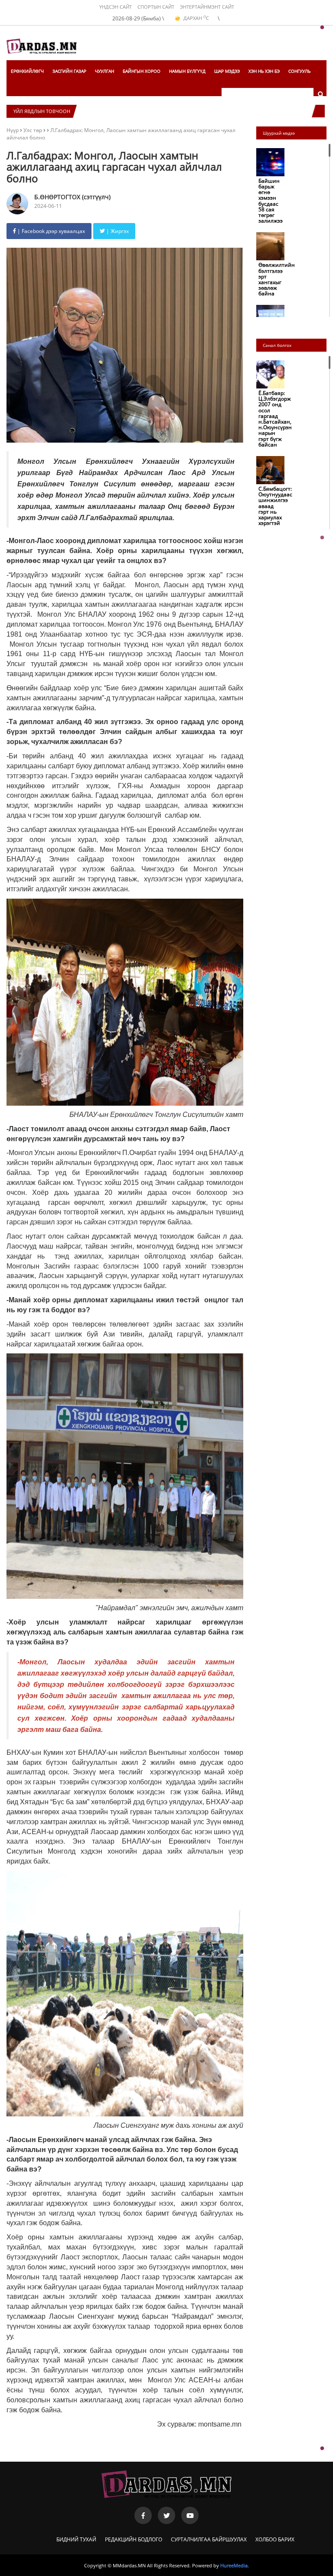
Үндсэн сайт (116, 7)
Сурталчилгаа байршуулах (209, 2539)
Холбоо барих (275, 2539)
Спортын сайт (156, 7)
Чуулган (104, 71)
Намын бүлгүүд (187, 71)
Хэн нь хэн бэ (264, 71)
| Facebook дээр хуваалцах (51, 231)
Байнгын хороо (142, 71)
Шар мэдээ (227, 71)
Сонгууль (299, 71)
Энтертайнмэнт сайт (207, 7)
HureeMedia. (235, 2565)
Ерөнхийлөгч (27, 71)
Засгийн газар (69, 71)
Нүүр (13, 130)
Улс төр (33, 130)
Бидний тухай (76, 2539)
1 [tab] (322, 28)
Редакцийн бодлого (134, 2539)
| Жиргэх (117, 231)
